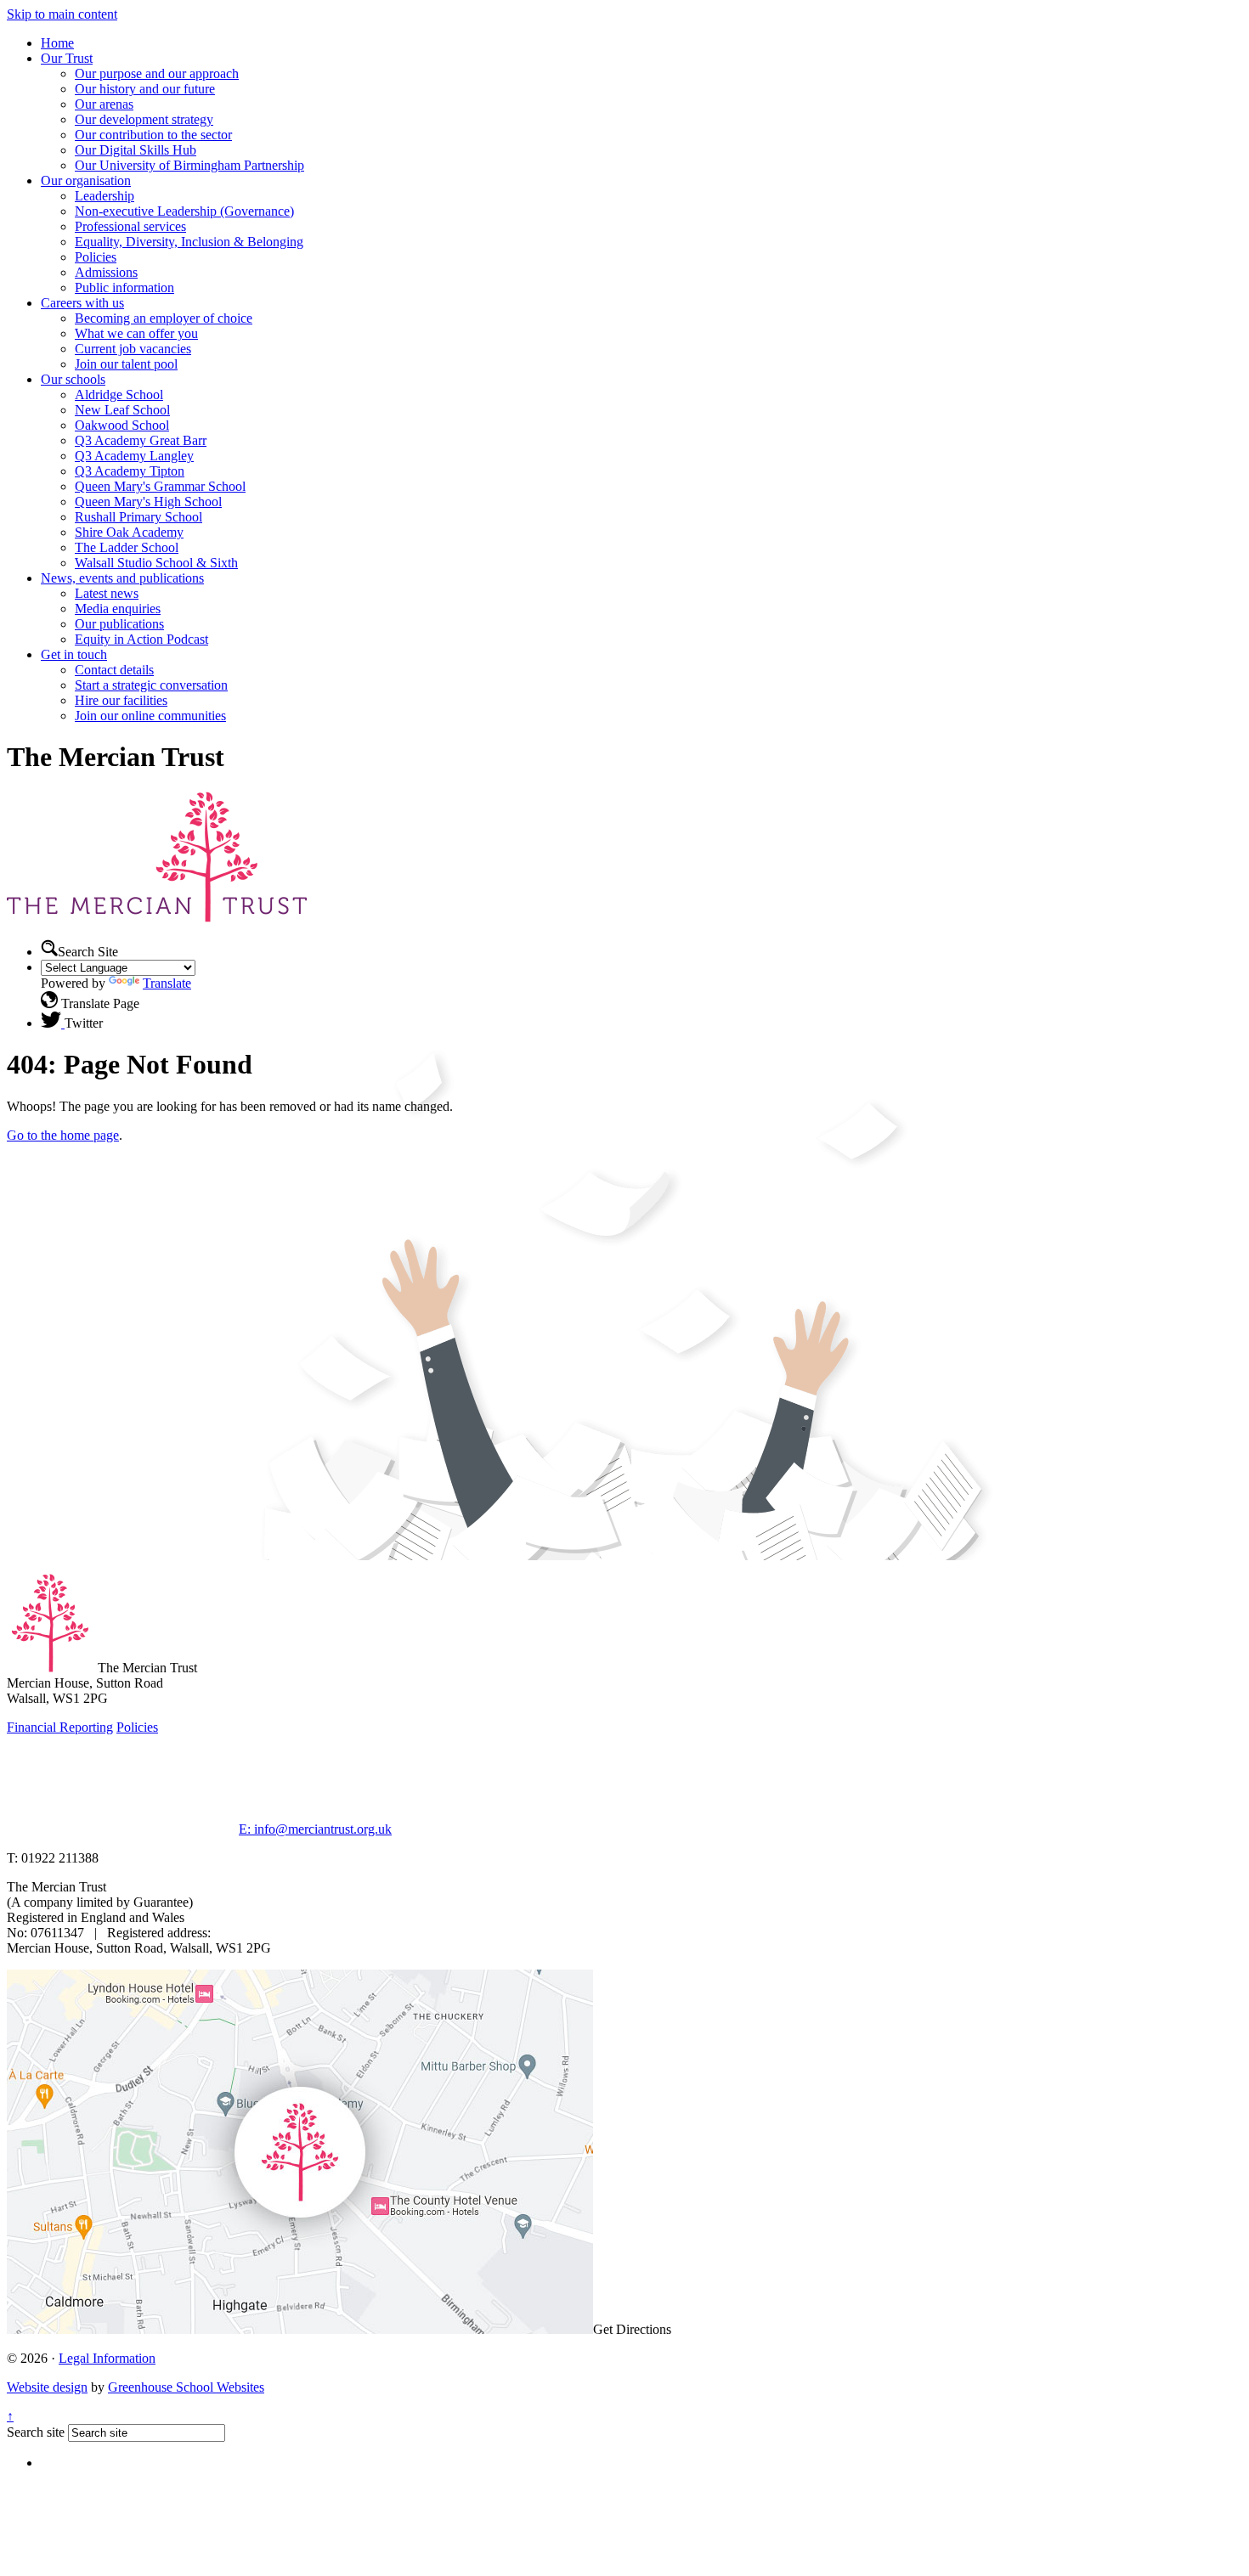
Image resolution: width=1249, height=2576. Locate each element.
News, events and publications (122, 578)
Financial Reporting (60, 1727)
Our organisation (86, 180)
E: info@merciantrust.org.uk (315, 1829)
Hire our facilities (121, 700)
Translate (167, 983)
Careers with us (82, 303)
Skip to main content (62, 14)
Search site (36, 2432)
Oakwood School (122, 425)
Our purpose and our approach (157, 73)
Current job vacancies (133, 349)
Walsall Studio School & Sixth (156, 563)
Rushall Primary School (138, 517)
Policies (96, 257)
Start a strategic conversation (151, 685)
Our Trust (67, 58)
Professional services (130, 226)
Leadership (105, 196)
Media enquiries (118, 609)
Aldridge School (119, 395)
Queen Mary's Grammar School (160, 486)
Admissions (106, 272)
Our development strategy (144, 119)
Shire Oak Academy (129, 532)
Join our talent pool (126, 364)
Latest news (107, 593)
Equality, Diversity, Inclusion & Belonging (189, 242)
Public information (124, 287)
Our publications (119, 624)
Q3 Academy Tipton (130, 471)
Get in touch (74, 654)
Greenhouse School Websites (186, 2387)
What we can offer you (136, 333)
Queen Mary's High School (148, 502)
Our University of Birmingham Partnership (189, 165)
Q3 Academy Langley (134, 456)
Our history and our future (145, 89)
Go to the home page (63, 1135)
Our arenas (104, 104)
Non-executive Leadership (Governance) (184, 211)
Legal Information (107, 2358)
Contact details (114, 670)
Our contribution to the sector (153, 135)
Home (57, 43)
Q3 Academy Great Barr (141, 440)
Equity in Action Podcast (141, 639)
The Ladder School (127, 547)
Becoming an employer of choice (164, 318)
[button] (49, 948)
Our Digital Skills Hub (136, 150)
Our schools (73, 379)
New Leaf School (122, 410)
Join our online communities (150, 716)
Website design (47, 2387)
